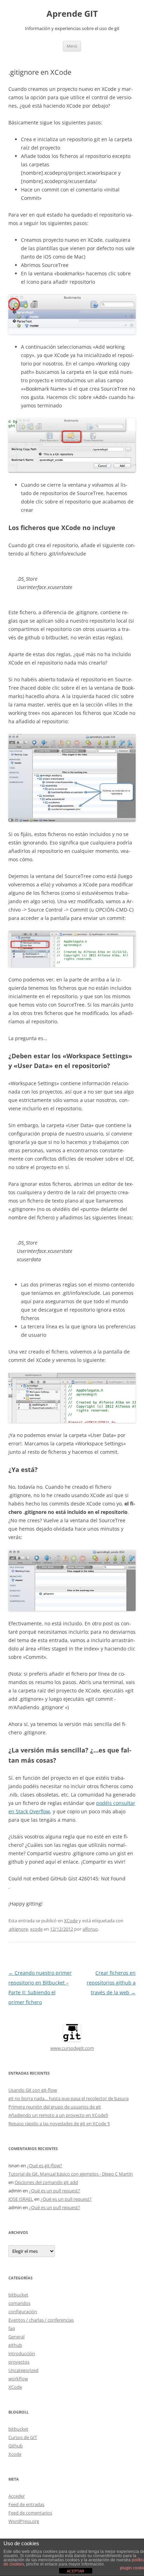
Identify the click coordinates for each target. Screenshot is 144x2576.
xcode (36, 1929)
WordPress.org (24, 2521)
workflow (18, 2379)
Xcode (15, 2454)
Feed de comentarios (30, 2513)
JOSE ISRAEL (21, 2199)
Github (16, 2446)
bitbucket (18, 2295)
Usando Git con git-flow (33, 2090)
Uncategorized (23, 2370)
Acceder (17, 2496)
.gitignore (18, 1929)
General (16, 2337)
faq (12, 2328)
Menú (72, 46)
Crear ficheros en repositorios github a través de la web (111, 1983)
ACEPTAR (75, 2571)
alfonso (90, 1929)
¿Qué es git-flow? (45, 2165)
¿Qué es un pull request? (55, 2191)
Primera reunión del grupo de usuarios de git (55, 2107)
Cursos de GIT (23, 2437)
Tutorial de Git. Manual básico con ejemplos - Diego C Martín (71, 2174)
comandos (19, 2303)
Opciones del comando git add (46, 2182)
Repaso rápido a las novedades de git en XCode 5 (59, 2124)
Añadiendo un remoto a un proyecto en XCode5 (58, 2115)
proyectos (19, 2362)
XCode (71, 1921)
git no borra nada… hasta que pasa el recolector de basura (69, 2098)
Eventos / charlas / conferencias (41, 2320)
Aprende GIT (72, 14)
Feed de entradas (26, 2504)
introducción (22, 2353)
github (15, 2345)
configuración (23, 2312)
